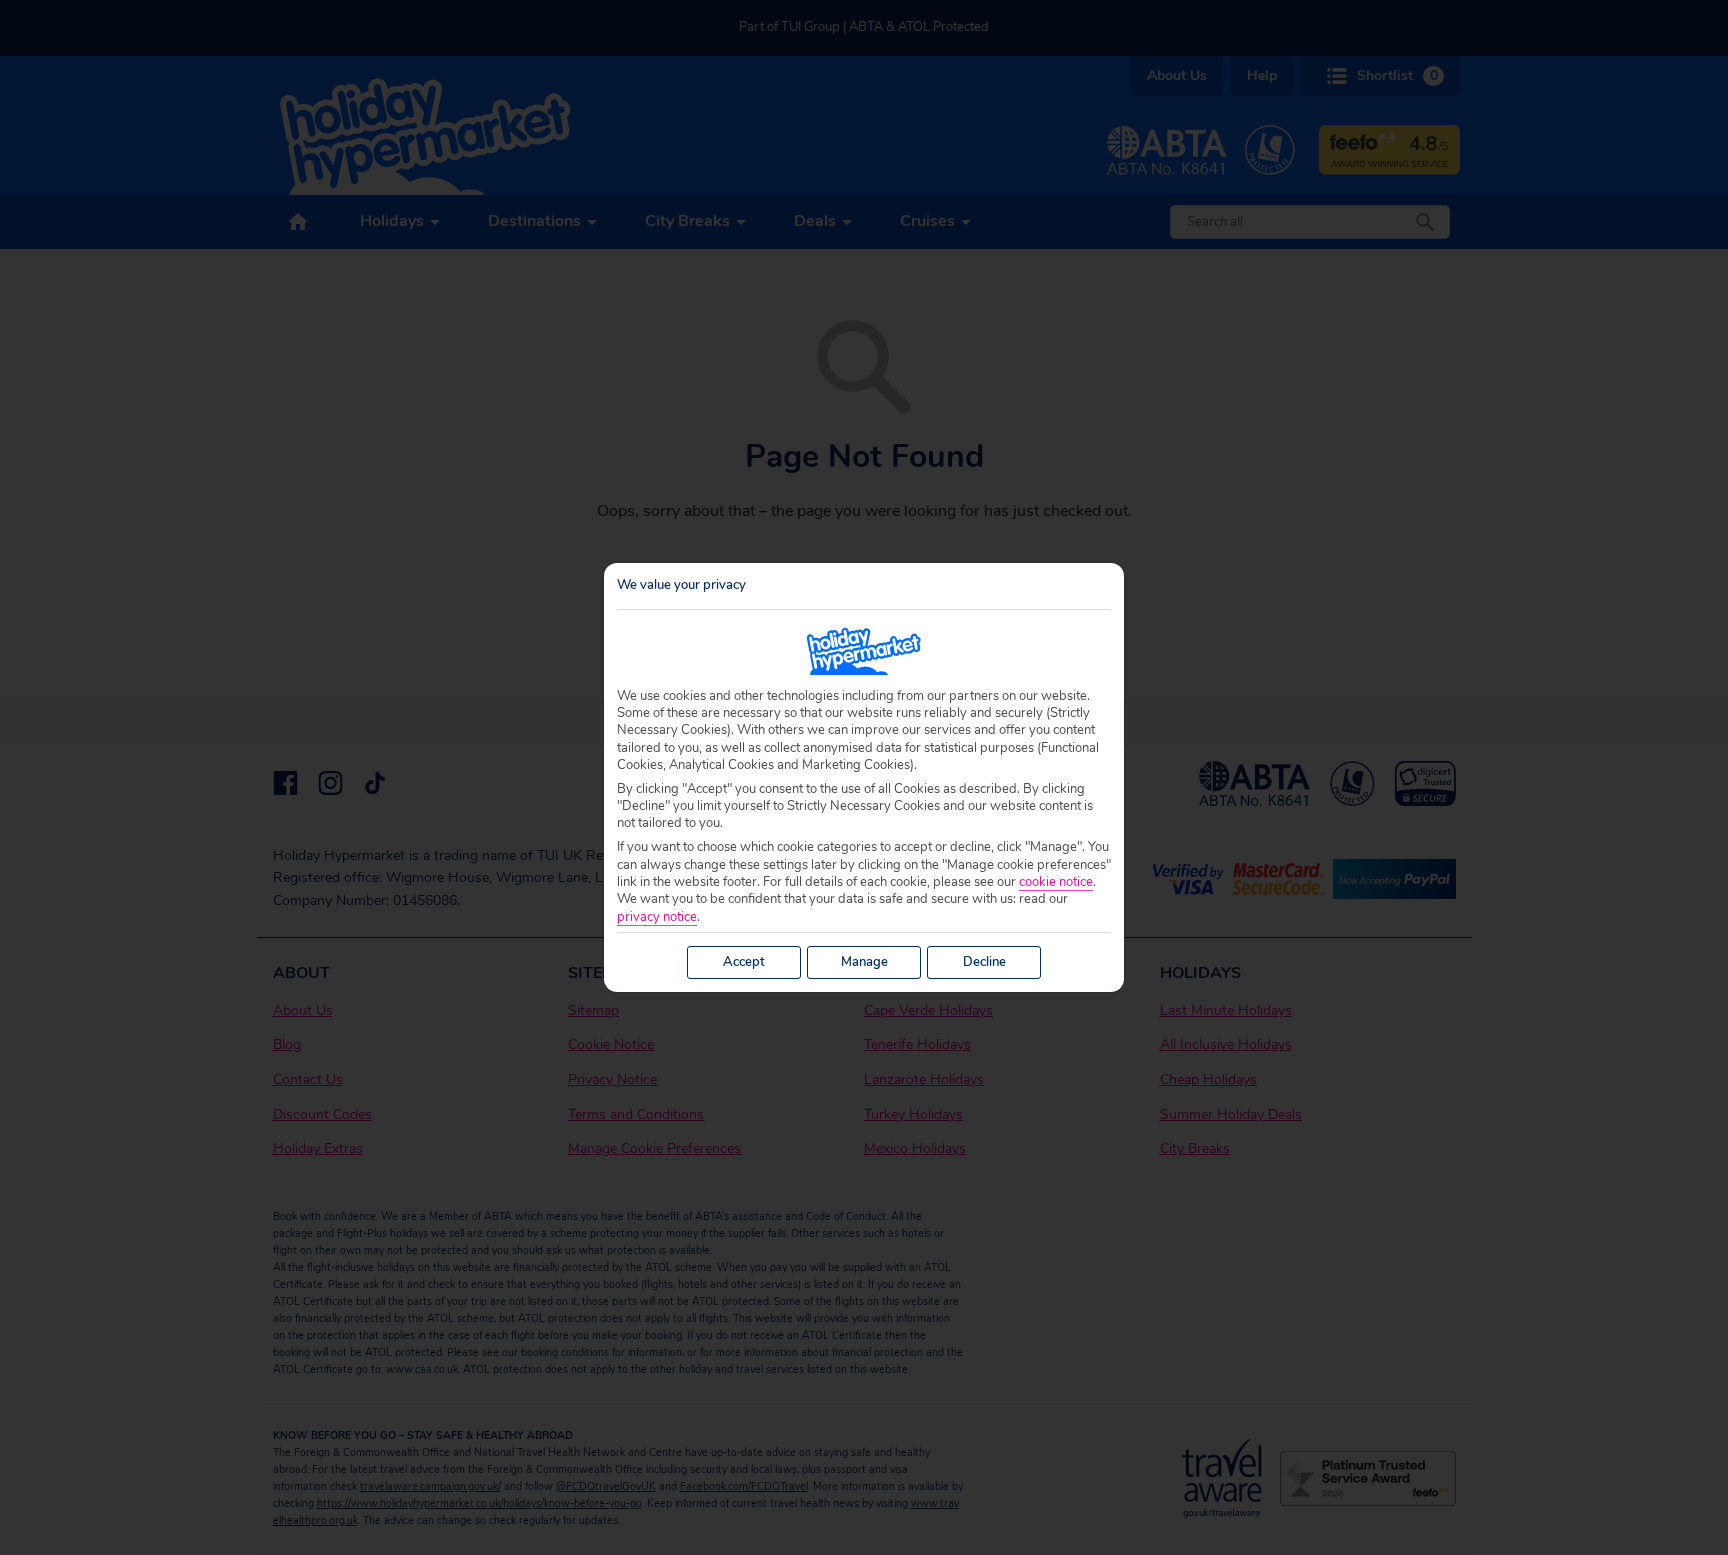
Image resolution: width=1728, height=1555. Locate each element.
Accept (744, 962)
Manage (864, 962)
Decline (984, 962)
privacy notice (657, 917)
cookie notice (1056, 882)
